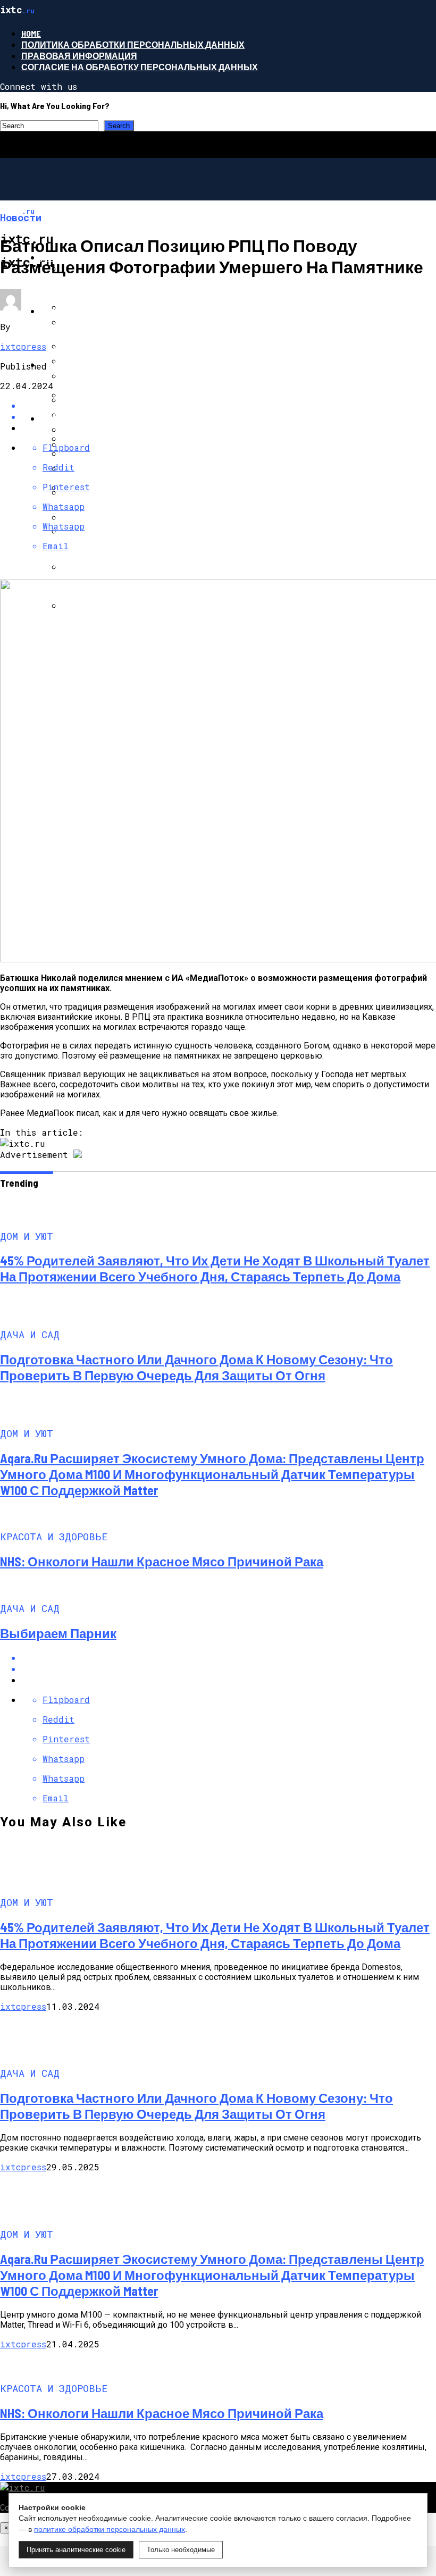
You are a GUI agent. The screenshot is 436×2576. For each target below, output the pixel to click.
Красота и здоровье (90, 418)
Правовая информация (79, 56)
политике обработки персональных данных (110, 2529)
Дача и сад (67, 311)
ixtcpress (23, 346)
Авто (52, 364)
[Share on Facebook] (229, 405)
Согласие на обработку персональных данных (140, 67)
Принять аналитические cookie (76, 2550)
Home (31, 33)
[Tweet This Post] (229, 1669)
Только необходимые (181, 2550)
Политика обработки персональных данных (133, 44)
